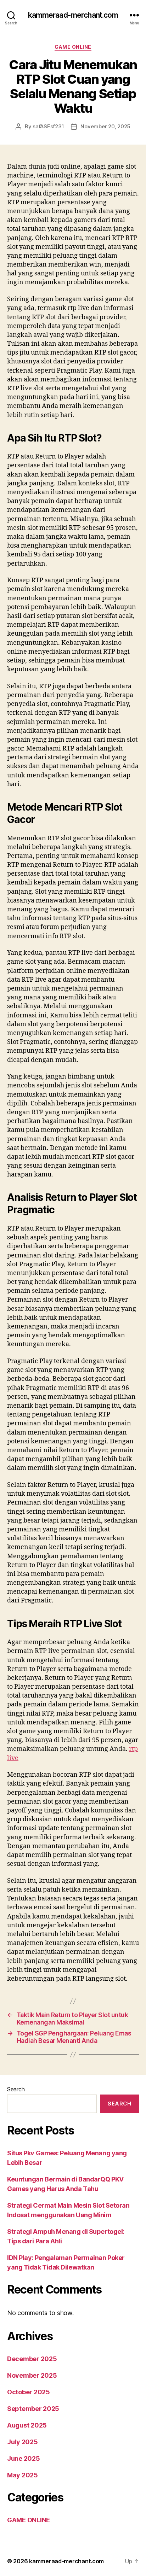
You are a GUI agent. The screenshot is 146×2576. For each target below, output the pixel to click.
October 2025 (29, 2392)
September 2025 (33, 2409)
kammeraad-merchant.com (73, 15)
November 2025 (32, 2375)
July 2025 (23, 2442)
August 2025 (27, 2425)
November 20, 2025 (105, 126)
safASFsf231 (48, 126)
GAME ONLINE (73, 47)
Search (16, 2089)
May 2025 (23, 2475)
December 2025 (32, 2359)
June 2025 (24, 2458)
